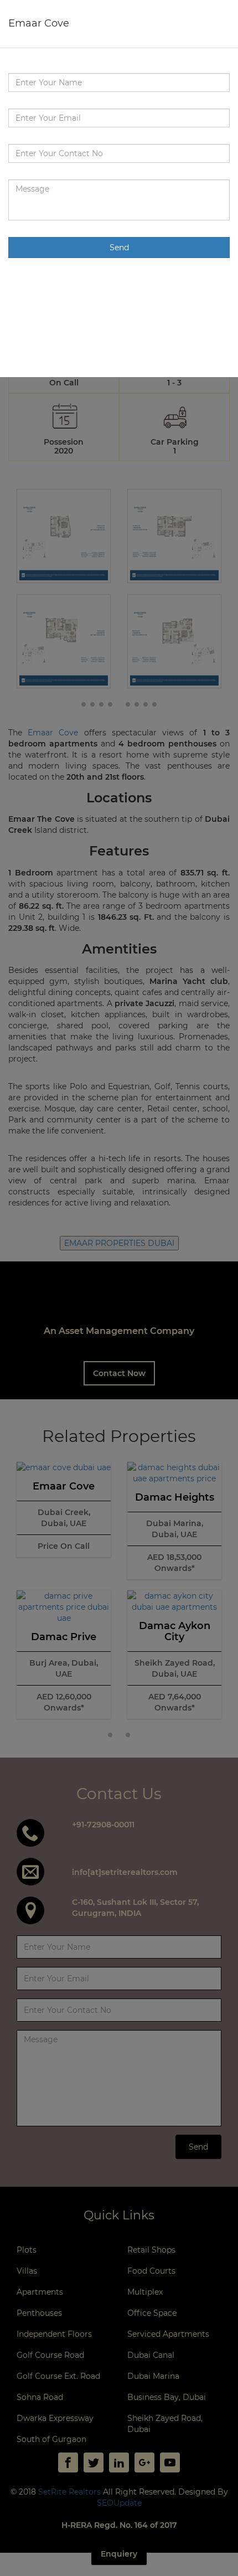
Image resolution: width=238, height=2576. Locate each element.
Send (119, 248)
